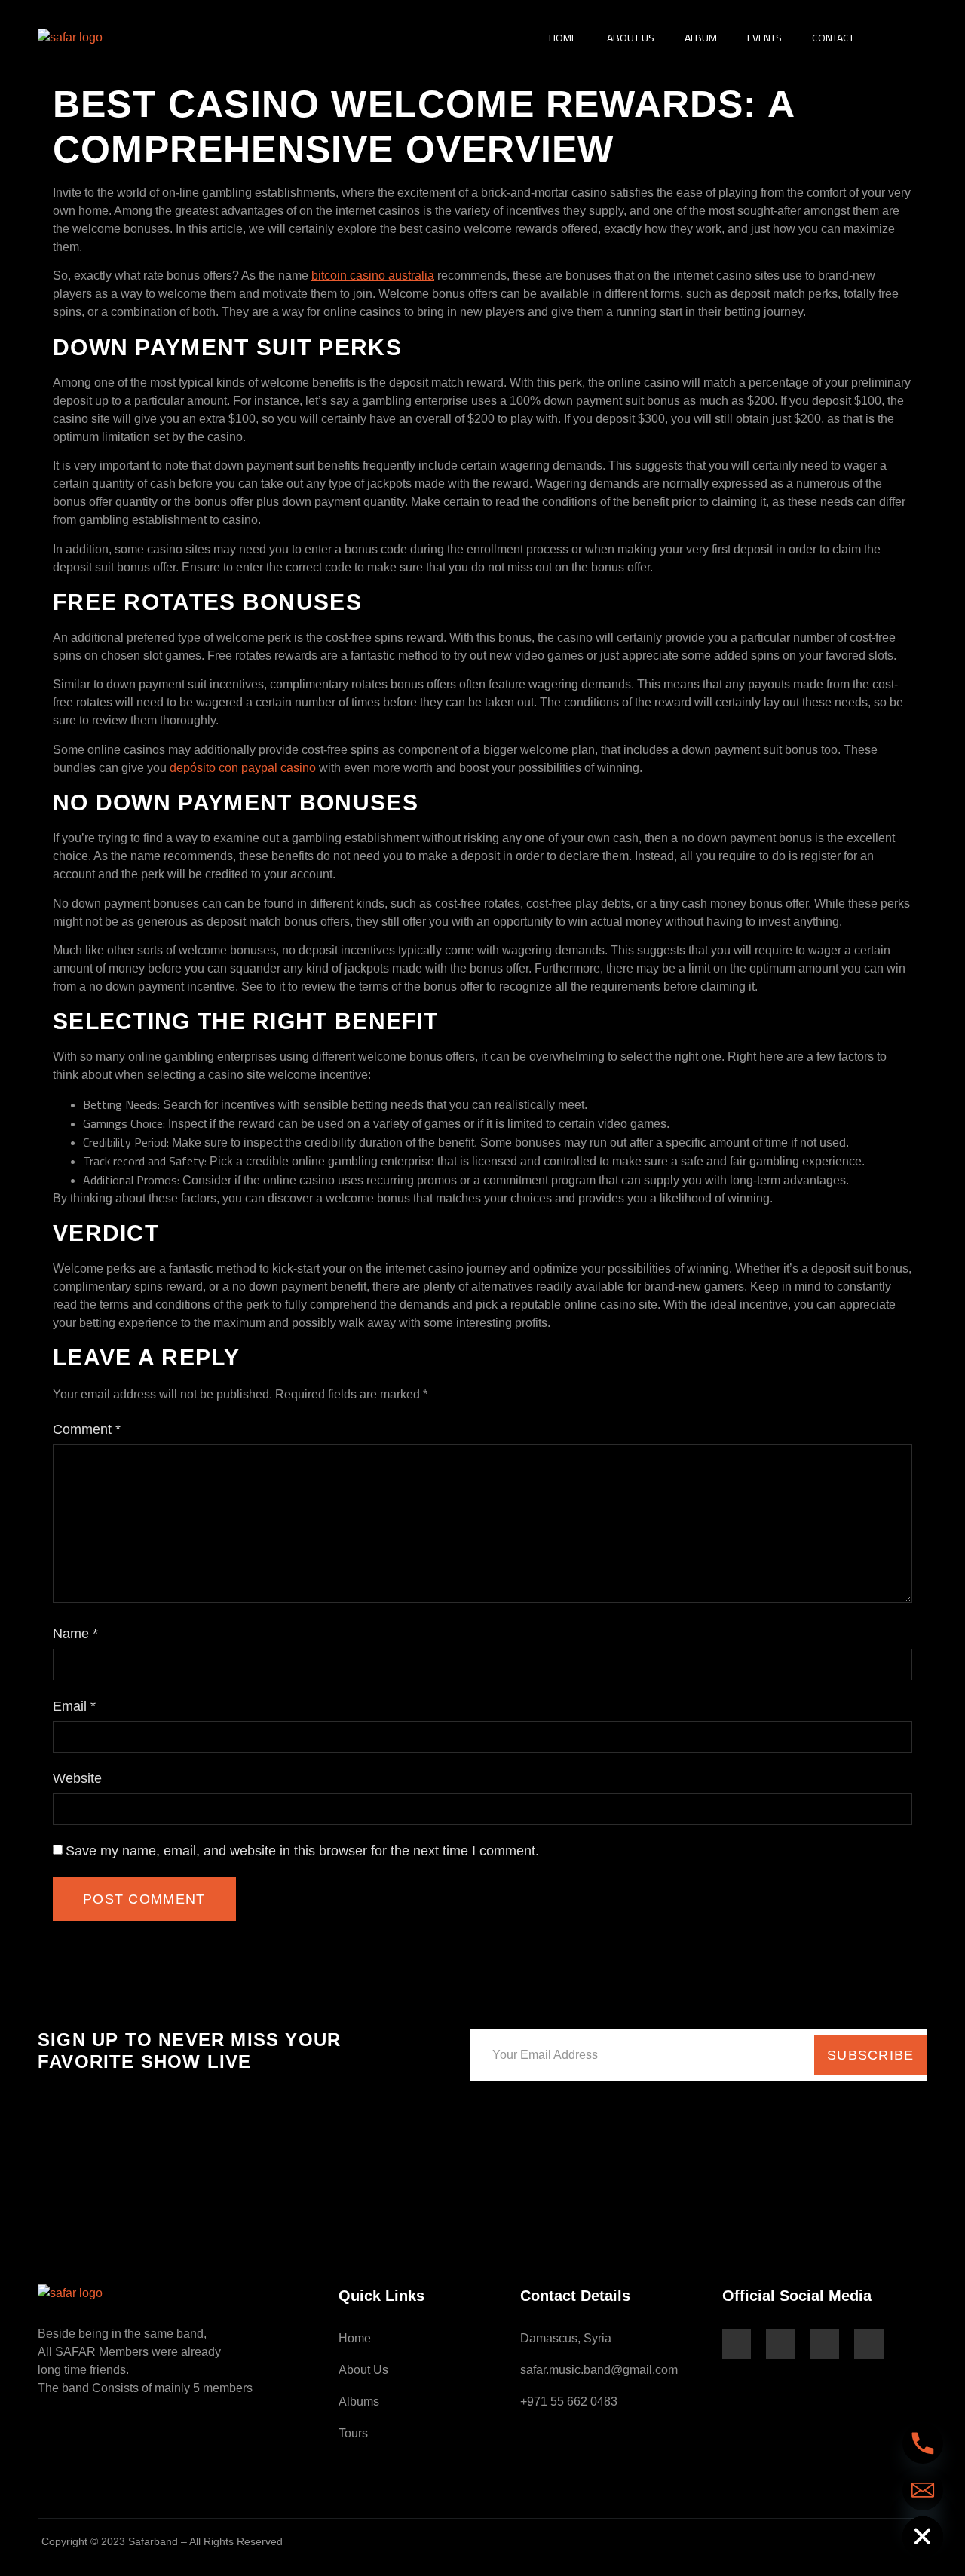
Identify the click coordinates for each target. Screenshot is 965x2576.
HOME (563, 38)
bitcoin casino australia (373, 276)
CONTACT (833, 38)
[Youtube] (825, 2344)
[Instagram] (780, 2344)
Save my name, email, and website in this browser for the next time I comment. (302, 1851)
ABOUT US (631, 38)
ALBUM (701, 38)
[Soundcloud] (868, 2344)
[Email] (923, 2490)
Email (74, 1706)
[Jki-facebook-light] (737, 2344)
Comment (87, 1429)
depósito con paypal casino (243, 768)
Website (77, 1778)
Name (75, 1634)
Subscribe (871, 2055)
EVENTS (764, 38)
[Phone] (923, 2443)
